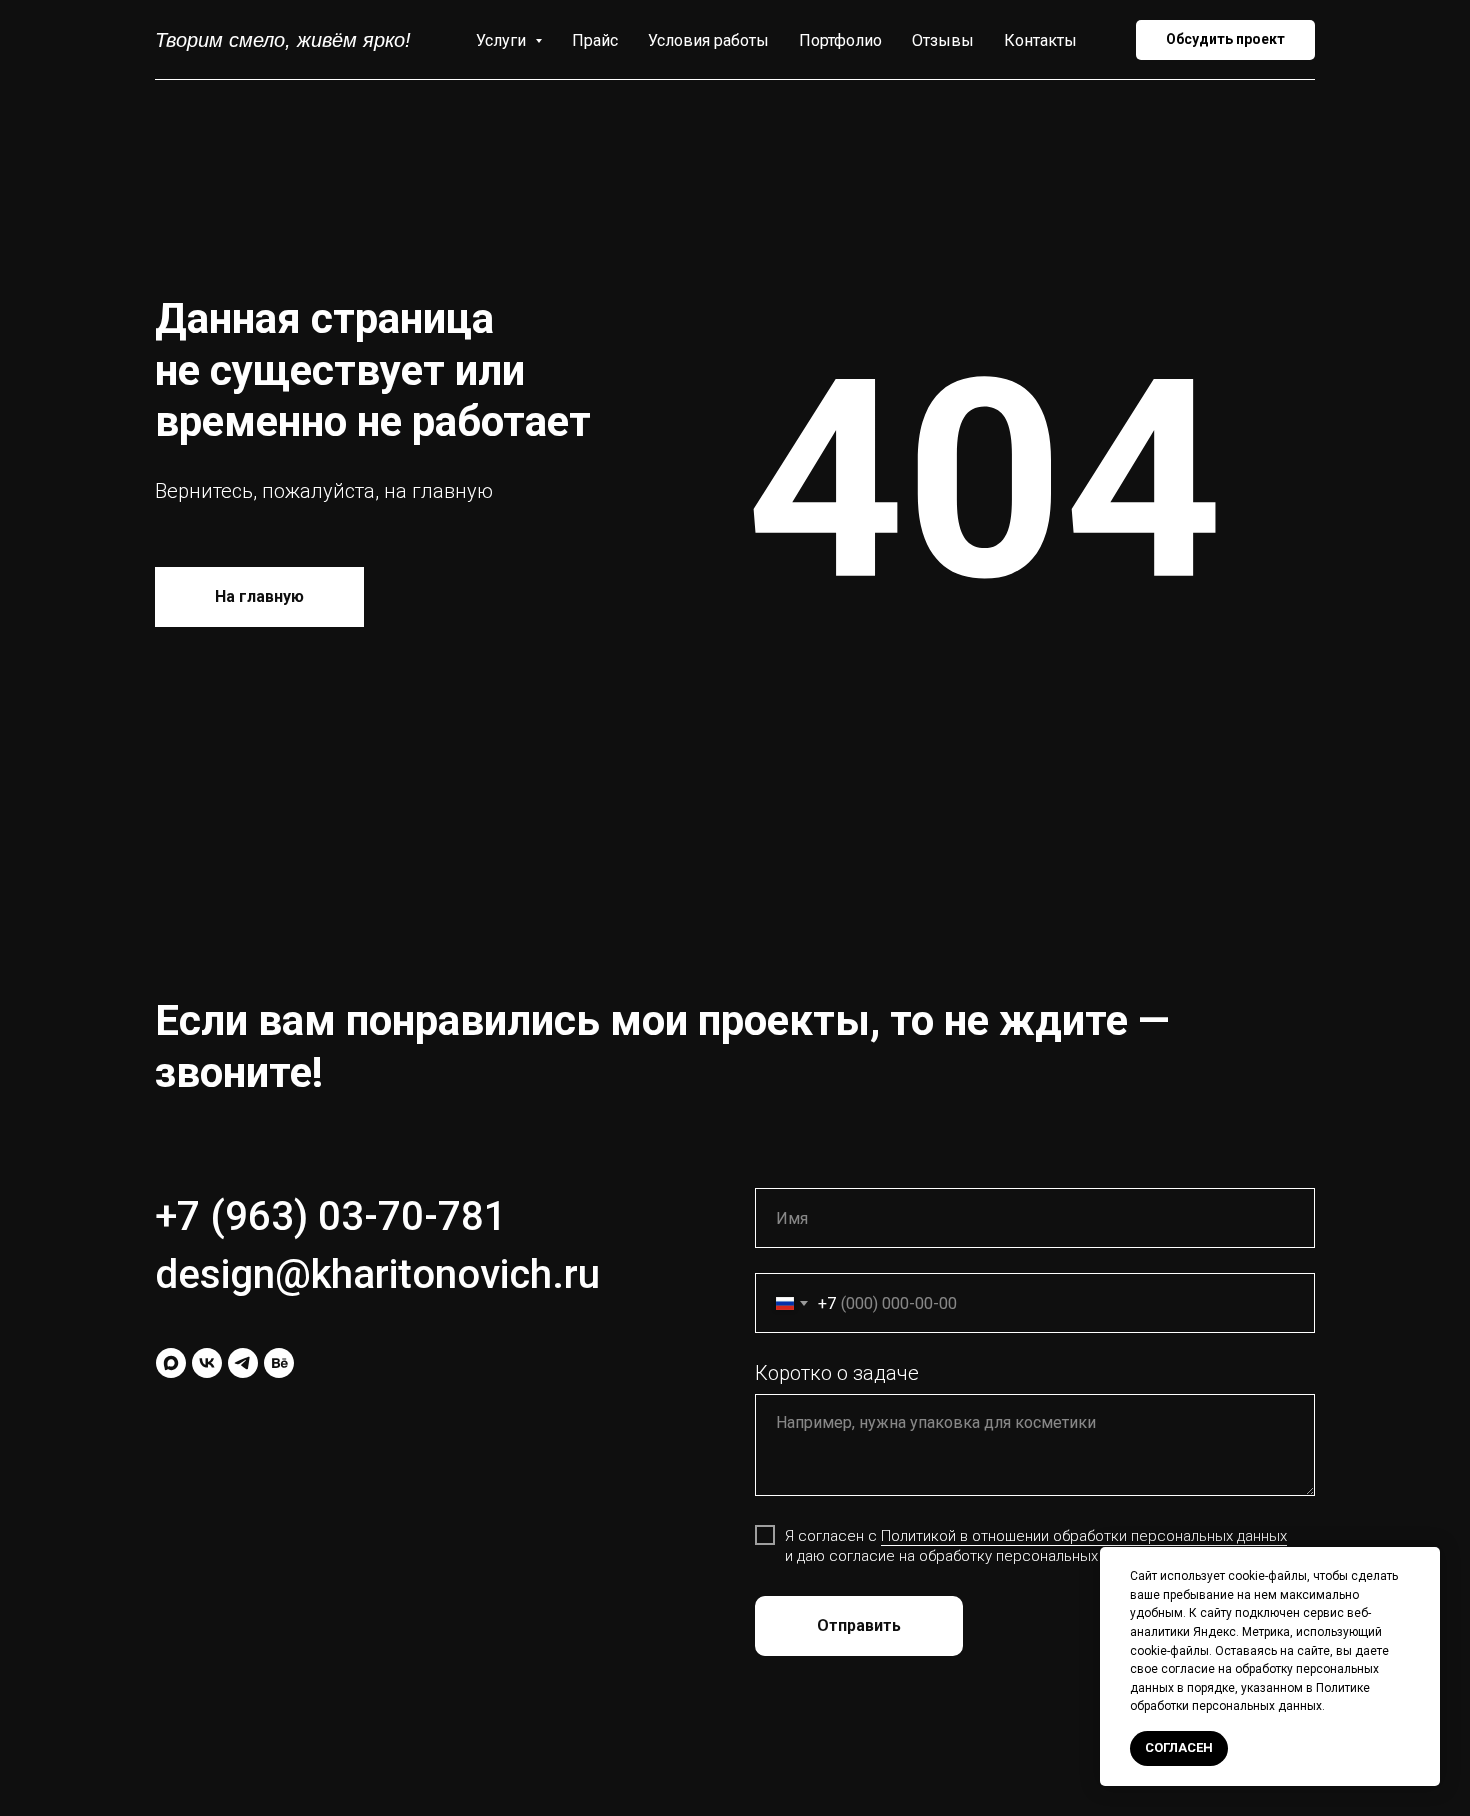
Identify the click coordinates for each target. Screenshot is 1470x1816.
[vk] (207, 1363)
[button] (1225, 40)
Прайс (595, 40)
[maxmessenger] (171, 1363)
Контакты (1040, 40)
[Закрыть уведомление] (1425, 1562)
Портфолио (840, 40)
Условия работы (708, 40)
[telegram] (243, 1363)
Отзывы (943, 40)
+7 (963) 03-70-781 (331, 1216)
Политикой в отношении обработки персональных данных (1084, 1536)
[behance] (279, 1363)
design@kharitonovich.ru (377, 1274)
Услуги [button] (503, 40)
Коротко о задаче (837, 1373)
